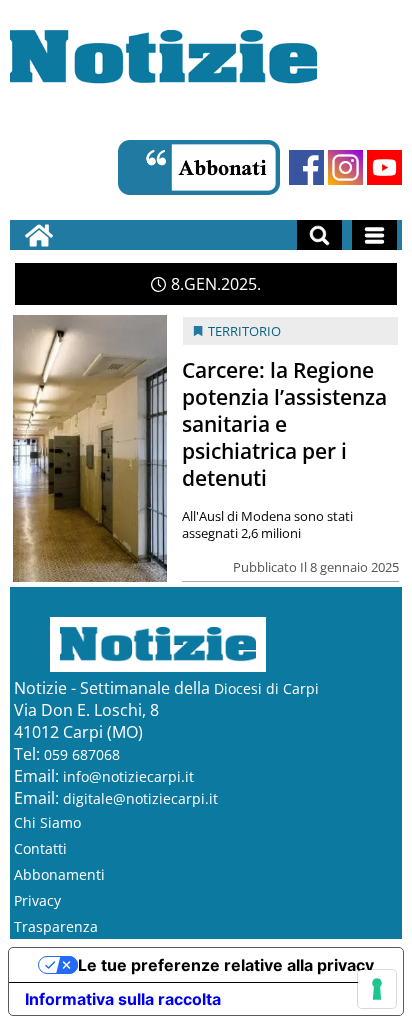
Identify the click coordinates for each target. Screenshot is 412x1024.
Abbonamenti (59, 874)
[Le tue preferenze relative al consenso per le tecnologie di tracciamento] (377, 989)
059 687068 (82, 754)
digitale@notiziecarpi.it (140, 798)
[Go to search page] (319, 235)
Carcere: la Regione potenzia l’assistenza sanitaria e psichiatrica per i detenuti (284, 424)
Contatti (40, 848)
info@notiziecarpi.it (128, 776)
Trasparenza (56, 926)
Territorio (244, 331)
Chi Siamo (47, 822)
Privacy (37, 900)
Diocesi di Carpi (266, 688)
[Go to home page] (39, 235)
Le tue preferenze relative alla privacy (226, 965)
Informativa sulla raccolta (123, 999)
